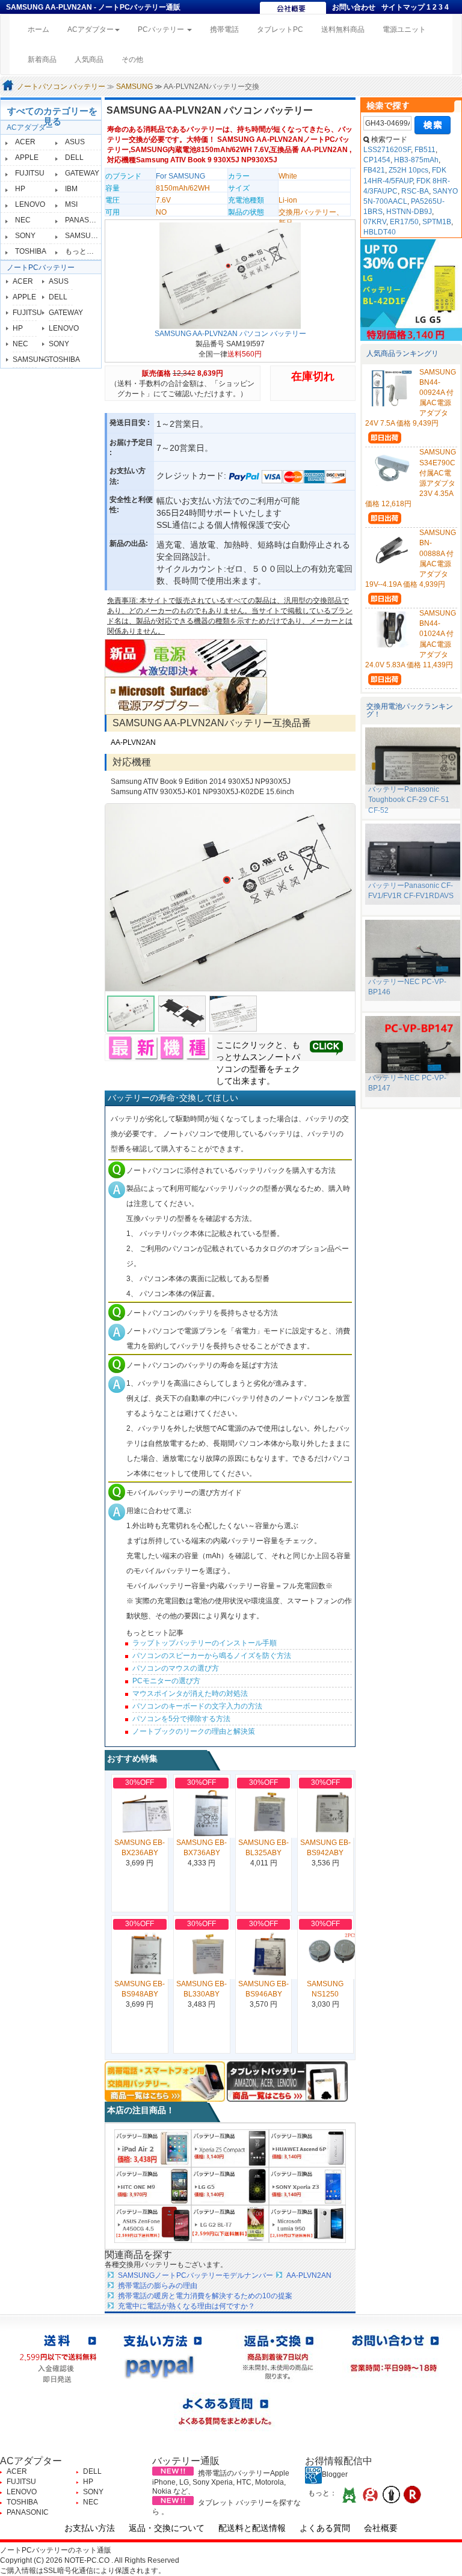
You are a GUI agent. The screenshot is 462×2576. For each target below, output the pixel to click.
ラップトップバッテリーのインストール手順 (205, 1643)
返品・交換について (167, 2528)
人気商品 (89, 60)
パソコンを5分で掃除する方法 (181, 1719)
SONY (25, 236)
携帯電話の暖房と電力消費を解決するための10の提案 (205, 2296)
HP (20, 189)
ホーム (43, 29)
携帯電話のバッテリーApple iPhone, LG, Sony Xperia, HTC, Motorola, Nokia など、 (221, 2482)
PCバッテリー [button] (162, 29)
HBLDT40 (380, 232)
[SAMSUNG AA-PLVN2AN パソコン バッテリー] (230, 275)
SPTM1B (437, 222)
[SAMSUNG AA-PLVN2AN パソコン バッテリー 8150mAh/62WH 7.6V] (230, 898)
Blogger (335, 2474)
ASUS (75, 142)
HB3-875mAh (416, 160)
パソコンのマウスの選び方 (176, 1668)
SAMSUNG (134, 87)
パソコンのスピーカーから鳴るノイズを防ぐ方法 (212, 1656)
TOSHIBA (31, 251)
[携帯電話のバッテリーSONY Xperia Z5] (230, 2148)
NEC (23, 220)
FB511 (425, 150)
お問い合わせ (354, 7)
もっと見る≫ (87, 251)
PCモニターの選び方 (166, 1681)
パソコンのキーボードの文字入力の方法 (197, 1706)
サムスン (250, 1057)
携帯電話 (224, 29)
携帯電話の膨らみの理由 (158, 2286)
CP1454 (377, 160)
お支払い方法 (90, 2528)
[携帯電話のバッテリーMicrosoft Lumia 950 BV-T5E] (307, 2224)
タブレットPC (280, 29)
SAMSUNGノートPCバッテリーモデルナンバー (196, 2275)
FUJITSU (30, 173)
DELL (74, 158)
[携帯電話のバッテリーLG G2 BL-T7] (230, 2224)
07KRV (375, 222)
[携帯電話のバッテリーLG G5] (230, 2186)
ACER (25, 142)
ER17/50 (404, 222)
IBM (71, 189)
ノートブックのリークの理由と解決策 (194, 1731)
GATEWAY (82, 173)
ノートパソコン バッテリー (61, 87)
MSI (71, 204)
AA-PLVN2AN (133, 742)
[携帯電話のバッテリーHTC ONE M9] (153, 2186)
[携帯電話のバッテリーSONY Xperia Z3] (307, 2186)
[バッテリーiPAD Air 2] (153, 2148)
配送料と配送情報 (252, 2528)
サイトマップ (403, 7)
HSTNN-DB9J (409, 212)
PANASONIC (86, 220)
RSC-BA (415, 191)
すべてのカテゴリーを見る (52, 116)
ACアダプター (30, 127)
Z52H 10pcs (408, 170)
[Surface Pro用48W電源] (186, 696)
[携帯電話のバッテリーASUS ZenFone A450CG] (153, 2224)
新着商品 (42, 60)
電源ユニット (404, 29)
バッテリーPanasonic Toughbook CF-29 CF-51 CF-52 (409, 800)
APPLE (27, 158)
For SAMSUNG (180, 176)
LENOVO (30, 204)
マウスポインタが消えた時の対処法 (190, 1693)
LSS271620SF (387, 150)
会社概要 (381, 2528)
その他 (132, 60)
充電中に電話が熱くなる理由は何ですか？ (186, 2306)
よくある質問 (325, 2528)
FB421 (374, 170)
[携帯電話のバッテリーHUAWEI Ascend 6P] (307, 2148)
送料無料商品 (343, 29)
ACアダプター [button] (91, 29)
